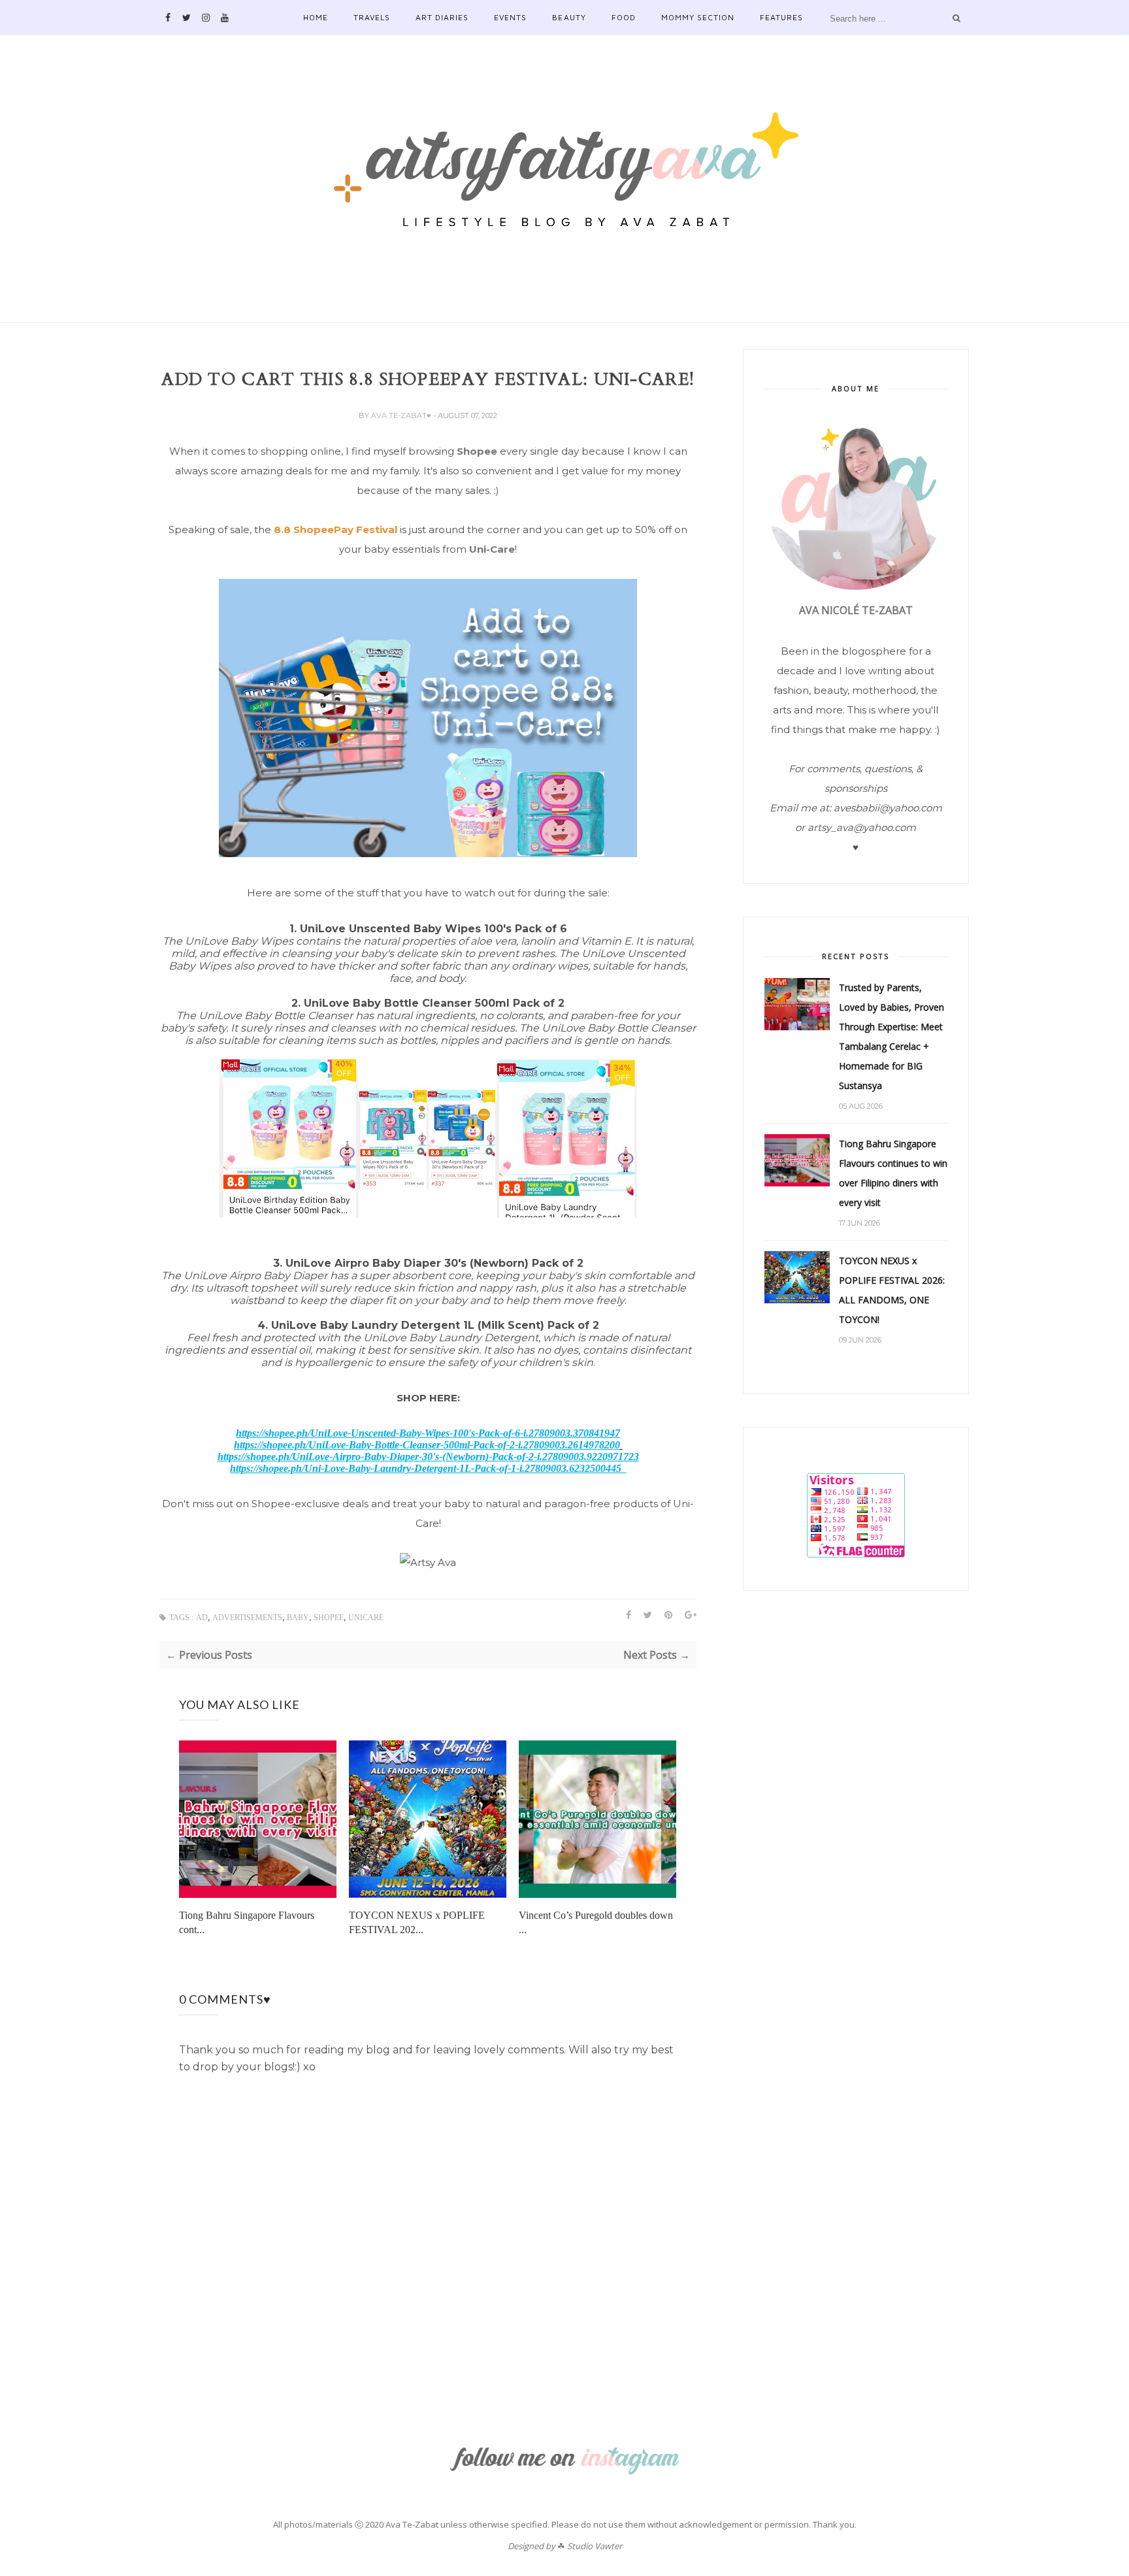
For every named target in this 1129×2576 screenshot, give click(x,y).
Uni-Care (492, 549)
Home (316, 17)
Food (624, 17)
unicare (366, 1618)
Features (781, 17)
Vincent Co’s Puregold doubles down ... (596, 1922)
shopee (329, 1618)
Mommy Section (698, 17)
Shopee (477, 451)
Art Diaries (442, 17)
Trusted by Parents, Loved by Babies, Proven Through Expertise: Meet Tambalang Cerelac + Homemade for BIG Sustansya (892, 1036)
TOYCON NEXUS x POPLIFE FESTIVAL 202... (417, 1922)
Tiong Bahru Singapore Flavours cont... (247, 1922)
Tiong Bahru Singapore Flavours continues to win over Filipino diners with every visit (893, 1173)
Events (510, 17)
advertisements (247, 1618)
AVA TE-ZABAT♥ (402, 416)
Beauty (569, 17)
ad (202, 1618)
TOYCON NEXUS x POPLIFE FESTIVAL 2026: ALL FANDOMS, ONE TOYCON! (892, 1290)
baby (298, 1618)
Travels (372, 17)
